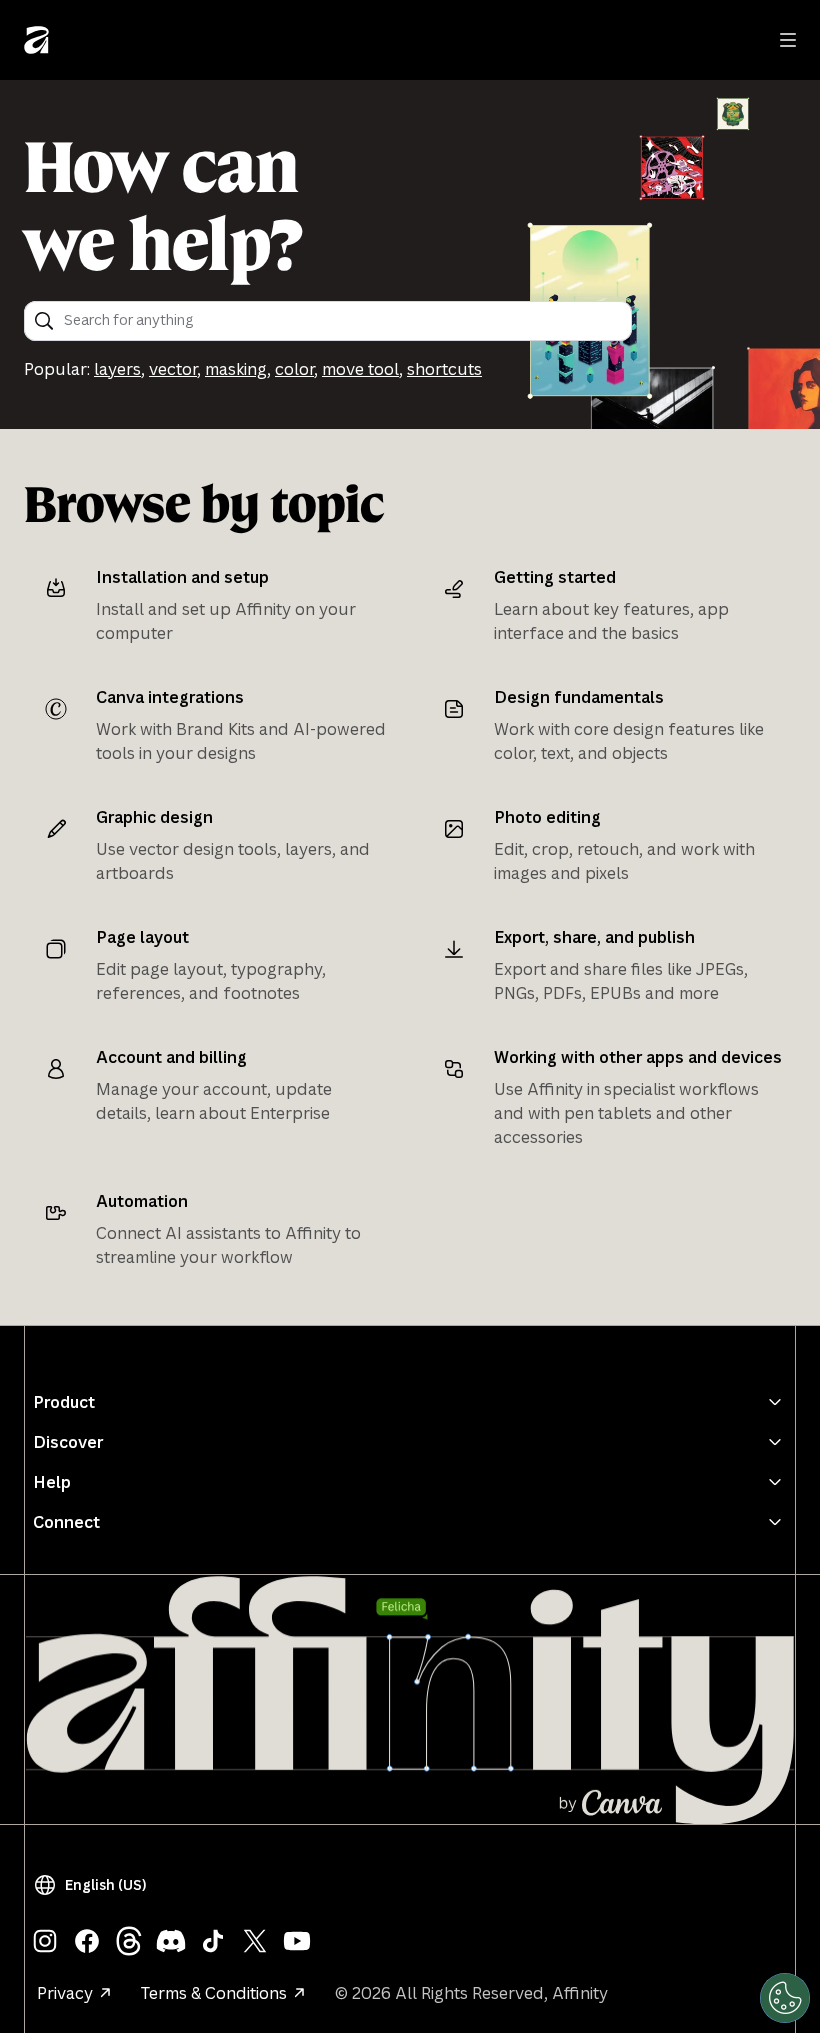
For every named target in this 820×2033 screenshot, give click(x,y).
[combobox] (341, 321)
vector (173, 369)
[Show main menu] (788, 40)
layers (117, 369)
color (294, 369)
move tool (360, 369)
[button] (94, 1885)
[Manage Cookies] (785, 1998)
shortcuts (444, 369)
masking (236, 369)
